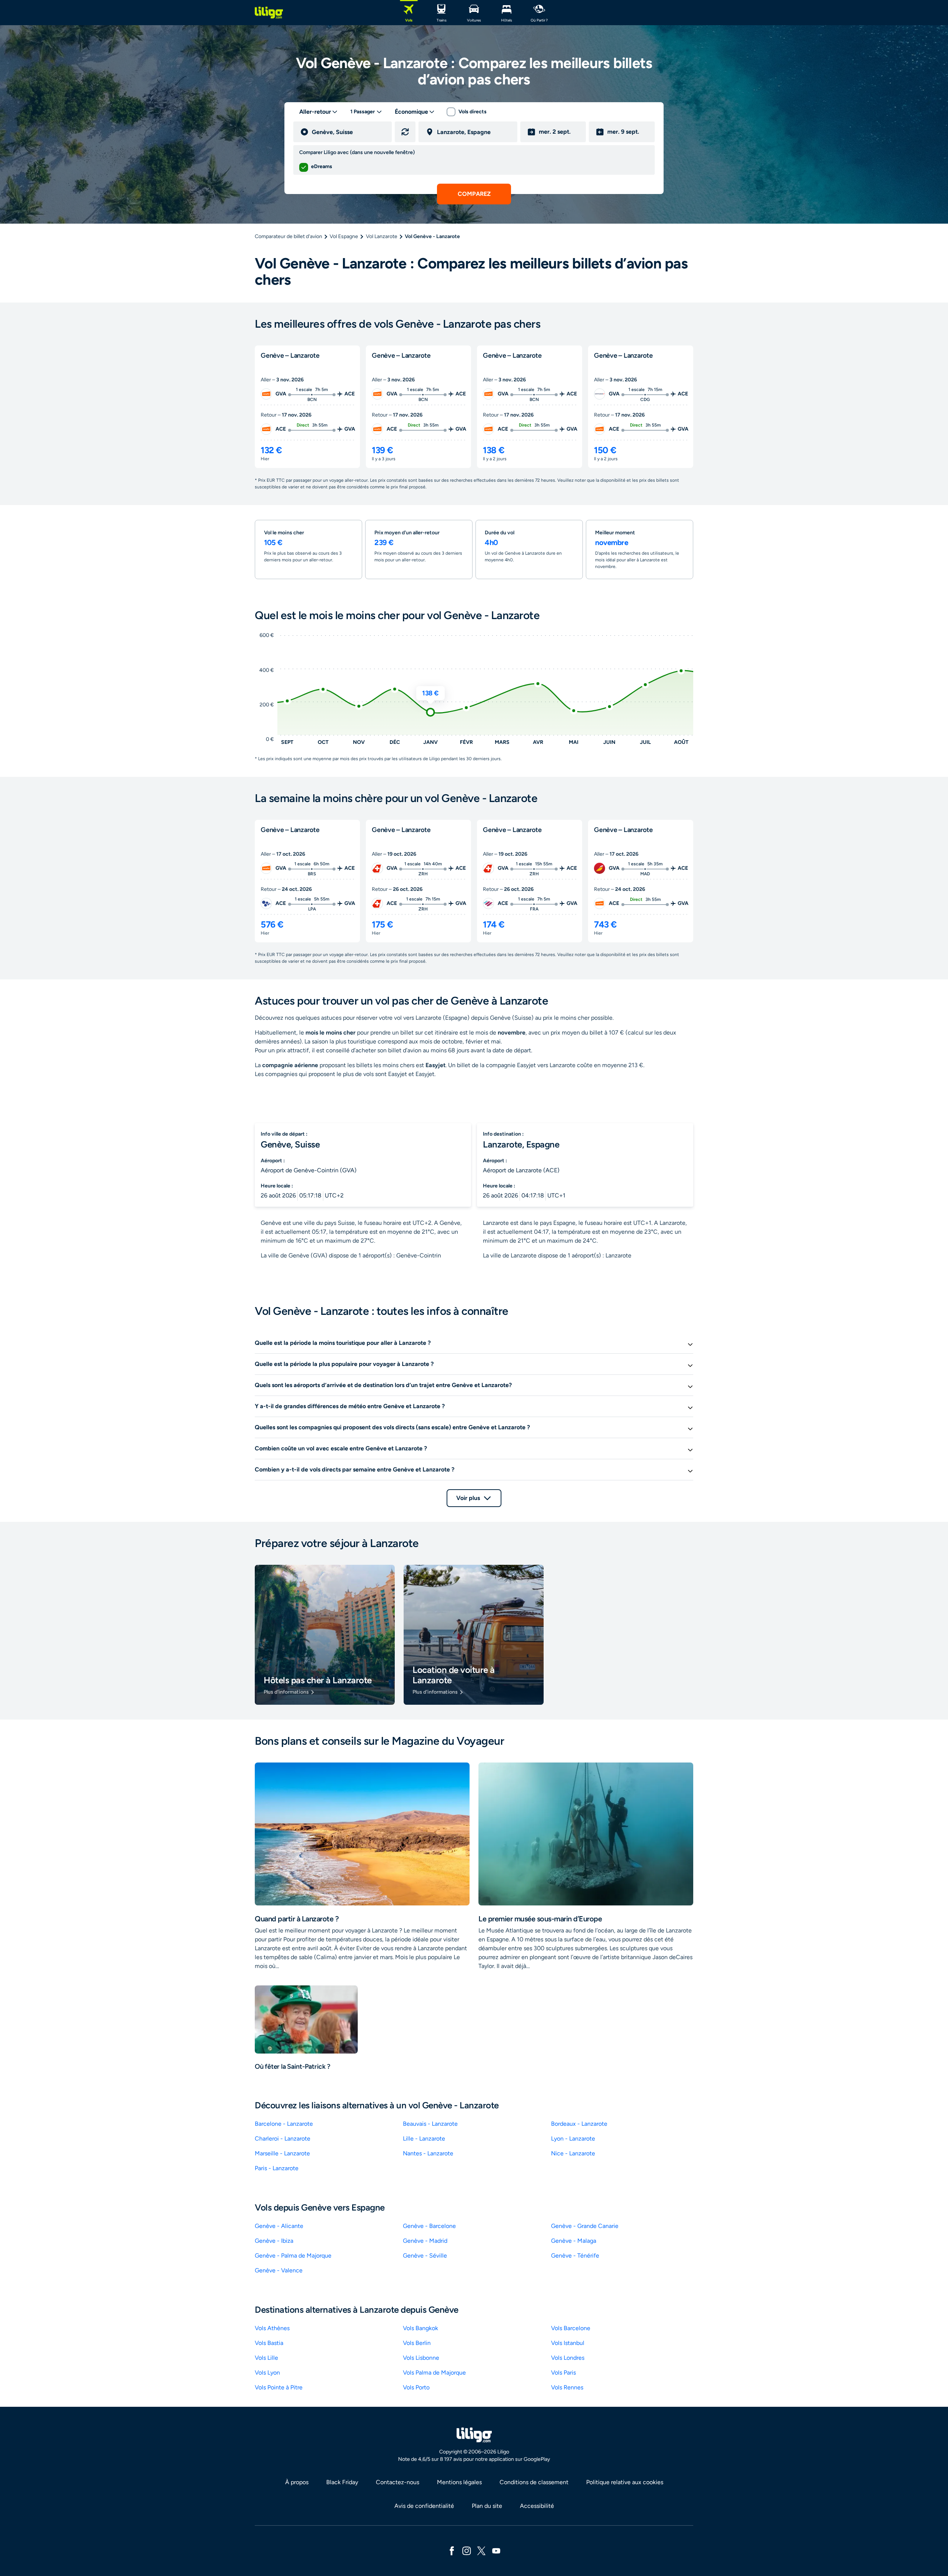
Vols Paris (563, 2373)
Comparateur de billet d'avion (288, 236)
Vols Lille (266, 2358)
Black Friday (342, 2482)
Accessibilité (537, 2506)
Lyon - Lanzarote (573, 2139)
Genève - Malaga (574, 2241)
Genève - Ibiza (274, 2241)
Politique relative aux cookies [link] (625, 2482)
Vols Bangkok (420, 2328)
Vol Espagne (344, 236)
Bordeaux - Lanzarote (579, 2124)
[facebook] (452, 2550)
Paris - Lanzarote (277, 2168)
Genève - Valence (279, 2270)
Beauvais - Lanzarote (430, 2124)
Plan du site (487, 2506)
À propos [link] (297, 2482)
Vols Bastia (269, 2343)
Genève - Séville (425, 2256)
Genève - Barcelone (429, 2226)
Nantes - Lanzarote (428, 2153)
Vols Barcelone (571, 2328)
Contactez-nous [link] (398, 2482)
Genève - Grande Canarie (585, 2226)
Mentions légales (459, 2482)
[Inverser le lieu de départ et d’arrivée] (405, 132)
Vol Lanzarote (382, 236)
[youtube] (496, 2550)
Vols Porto (416, 2387)
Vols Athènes (272, 2328)
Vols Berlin (417, 2343)
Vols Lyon (267, 2373)
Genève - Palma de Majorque (293, 2256)
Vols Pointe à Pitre (279, 2387)
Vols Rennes (567, 2387)
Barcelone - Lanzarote (284, 2124)
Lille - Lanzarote (424, 2139)
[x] (481, 2550)
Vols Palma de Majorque (434, 2373)
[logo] (269, 13)
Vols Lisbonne (421, 2358)
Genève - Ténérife (575, 2256)
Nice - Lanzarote (573, 2153)
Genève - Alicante (279, 2226)
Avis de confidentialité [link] (424, 2506)
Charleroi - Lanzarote (283, 2139)
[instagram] (467, 2550)
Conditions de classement (534, 2482)
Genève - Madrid (425, 2241)
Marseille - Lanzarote (282, 2153)
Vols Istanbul (568, 2343)
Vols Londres (568, 2358)
